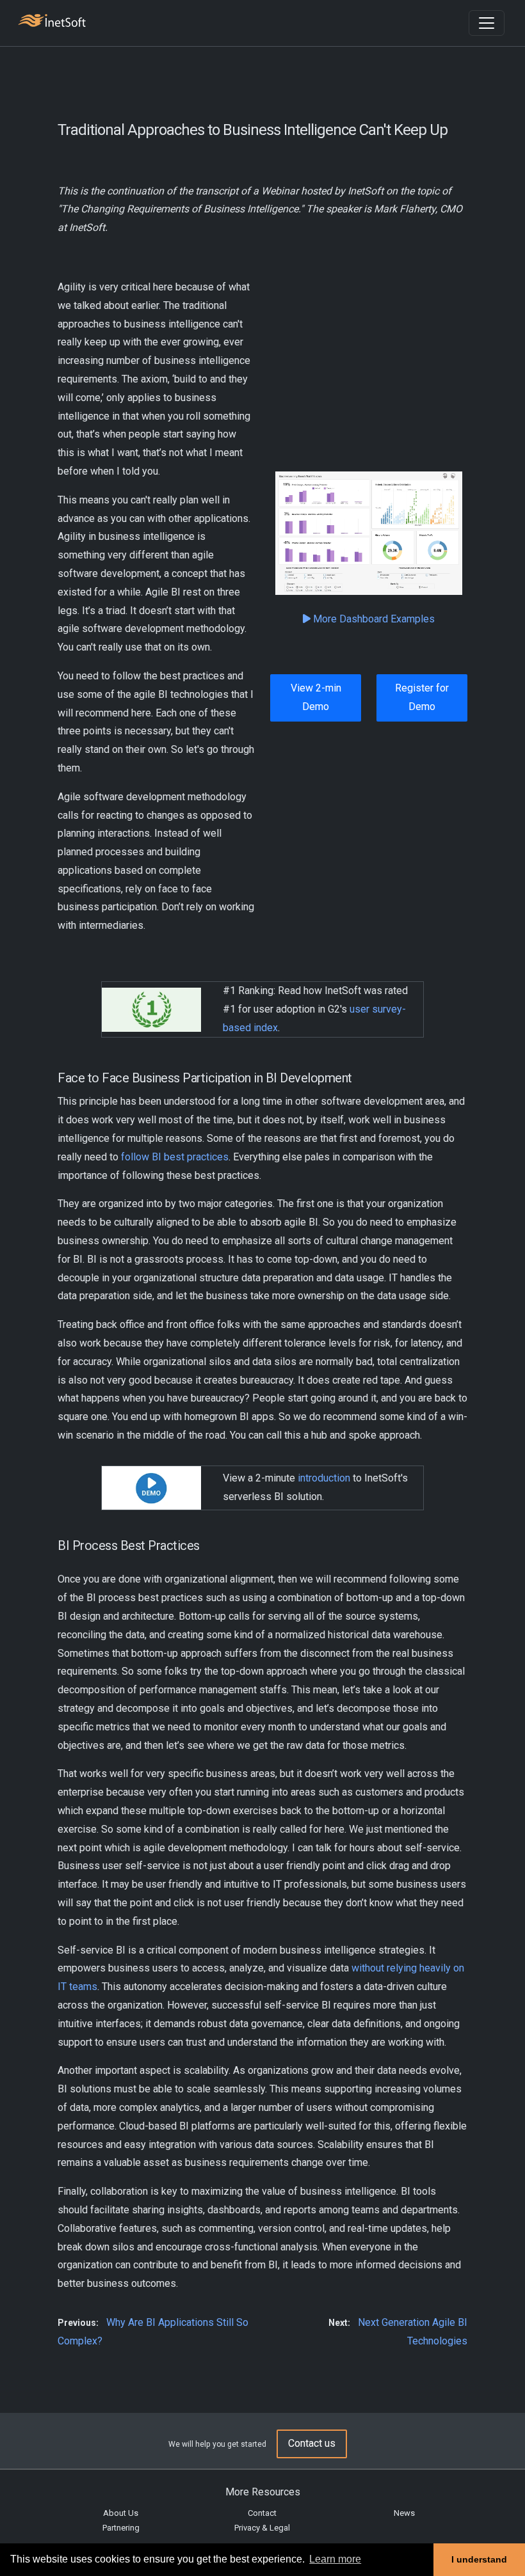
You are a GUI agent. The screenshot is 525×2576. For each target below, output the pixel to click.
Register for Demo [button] (422, 697)
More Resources (263, 2492)
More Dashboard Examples (373, 619)
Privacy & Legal (262, 2528)
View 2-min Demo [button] (316, 697)
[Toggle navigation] (487, 23)
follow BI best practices (175, 1157)
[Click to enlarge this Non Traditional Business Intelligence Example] (369, 533)
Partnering (121, 2528)
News (404, 2513)
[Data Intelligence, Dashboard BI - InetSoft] (52, 22)
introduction (324, 1478)
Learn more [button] (335, 2559)
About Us (121, 2513)
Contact (262, 2513)
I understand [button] (479, 2559)
